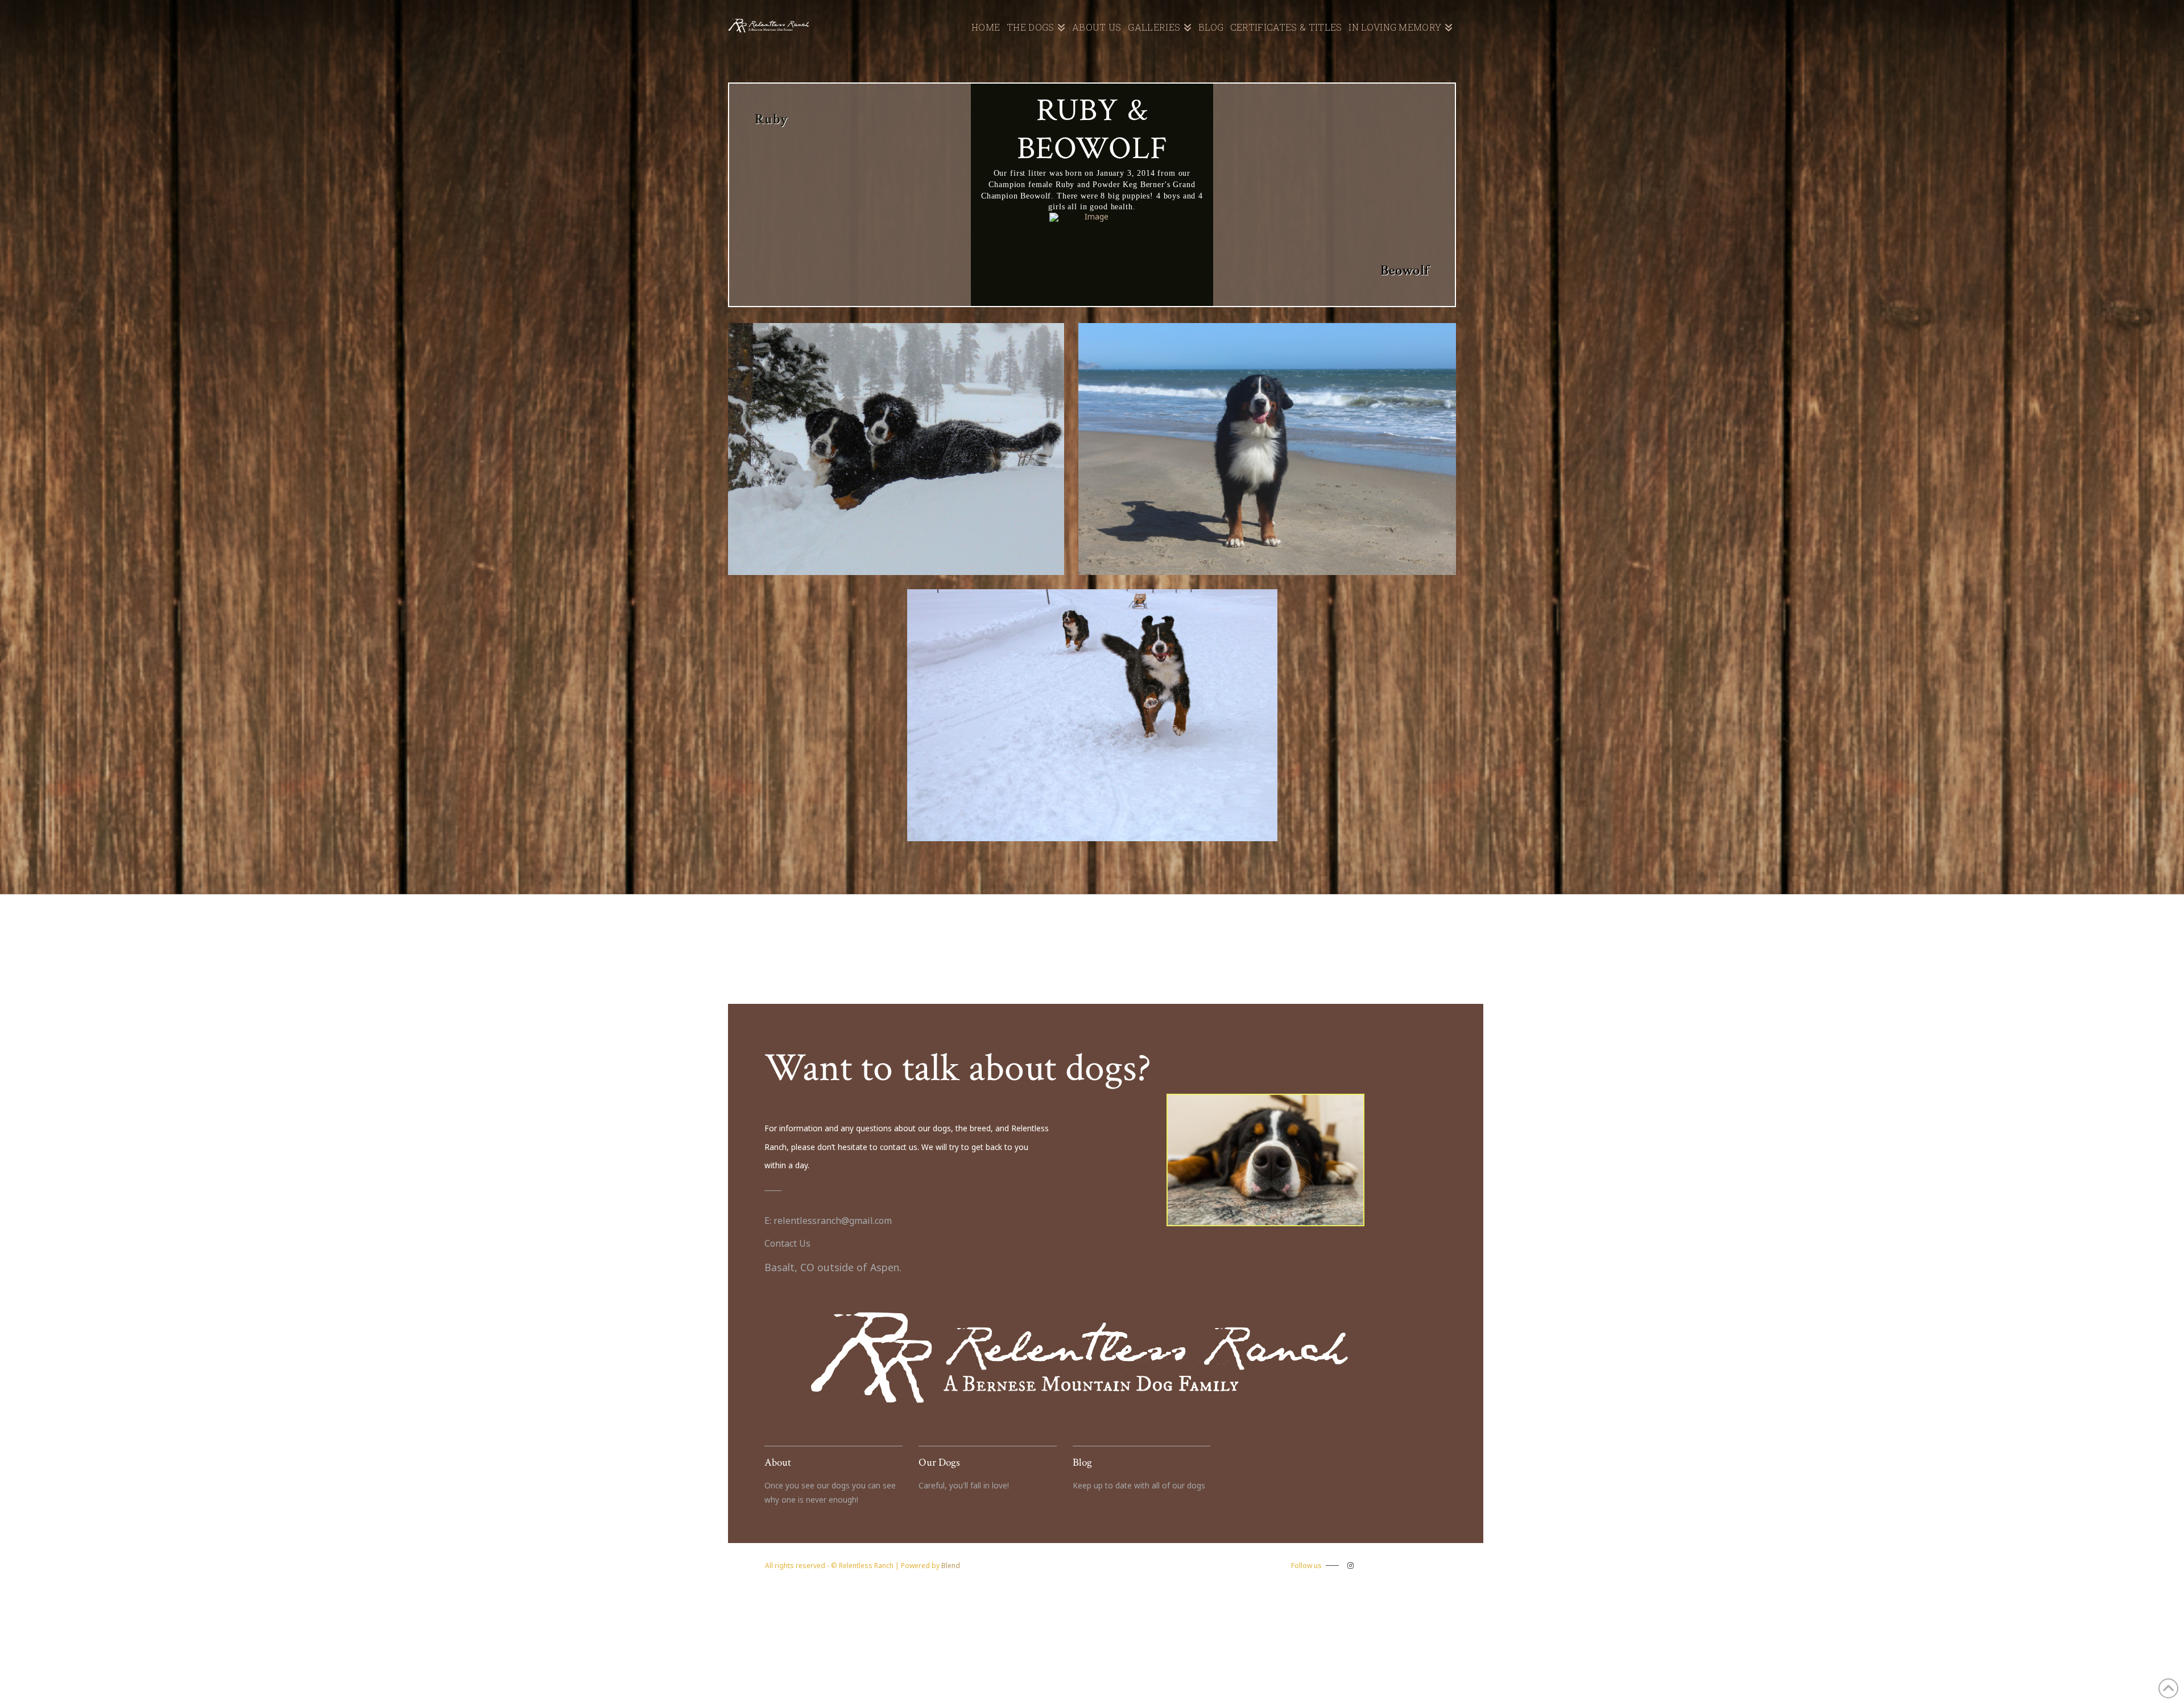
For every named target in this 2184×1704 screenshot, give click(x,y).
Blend (951, 1566)
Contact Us (787, 1243)
